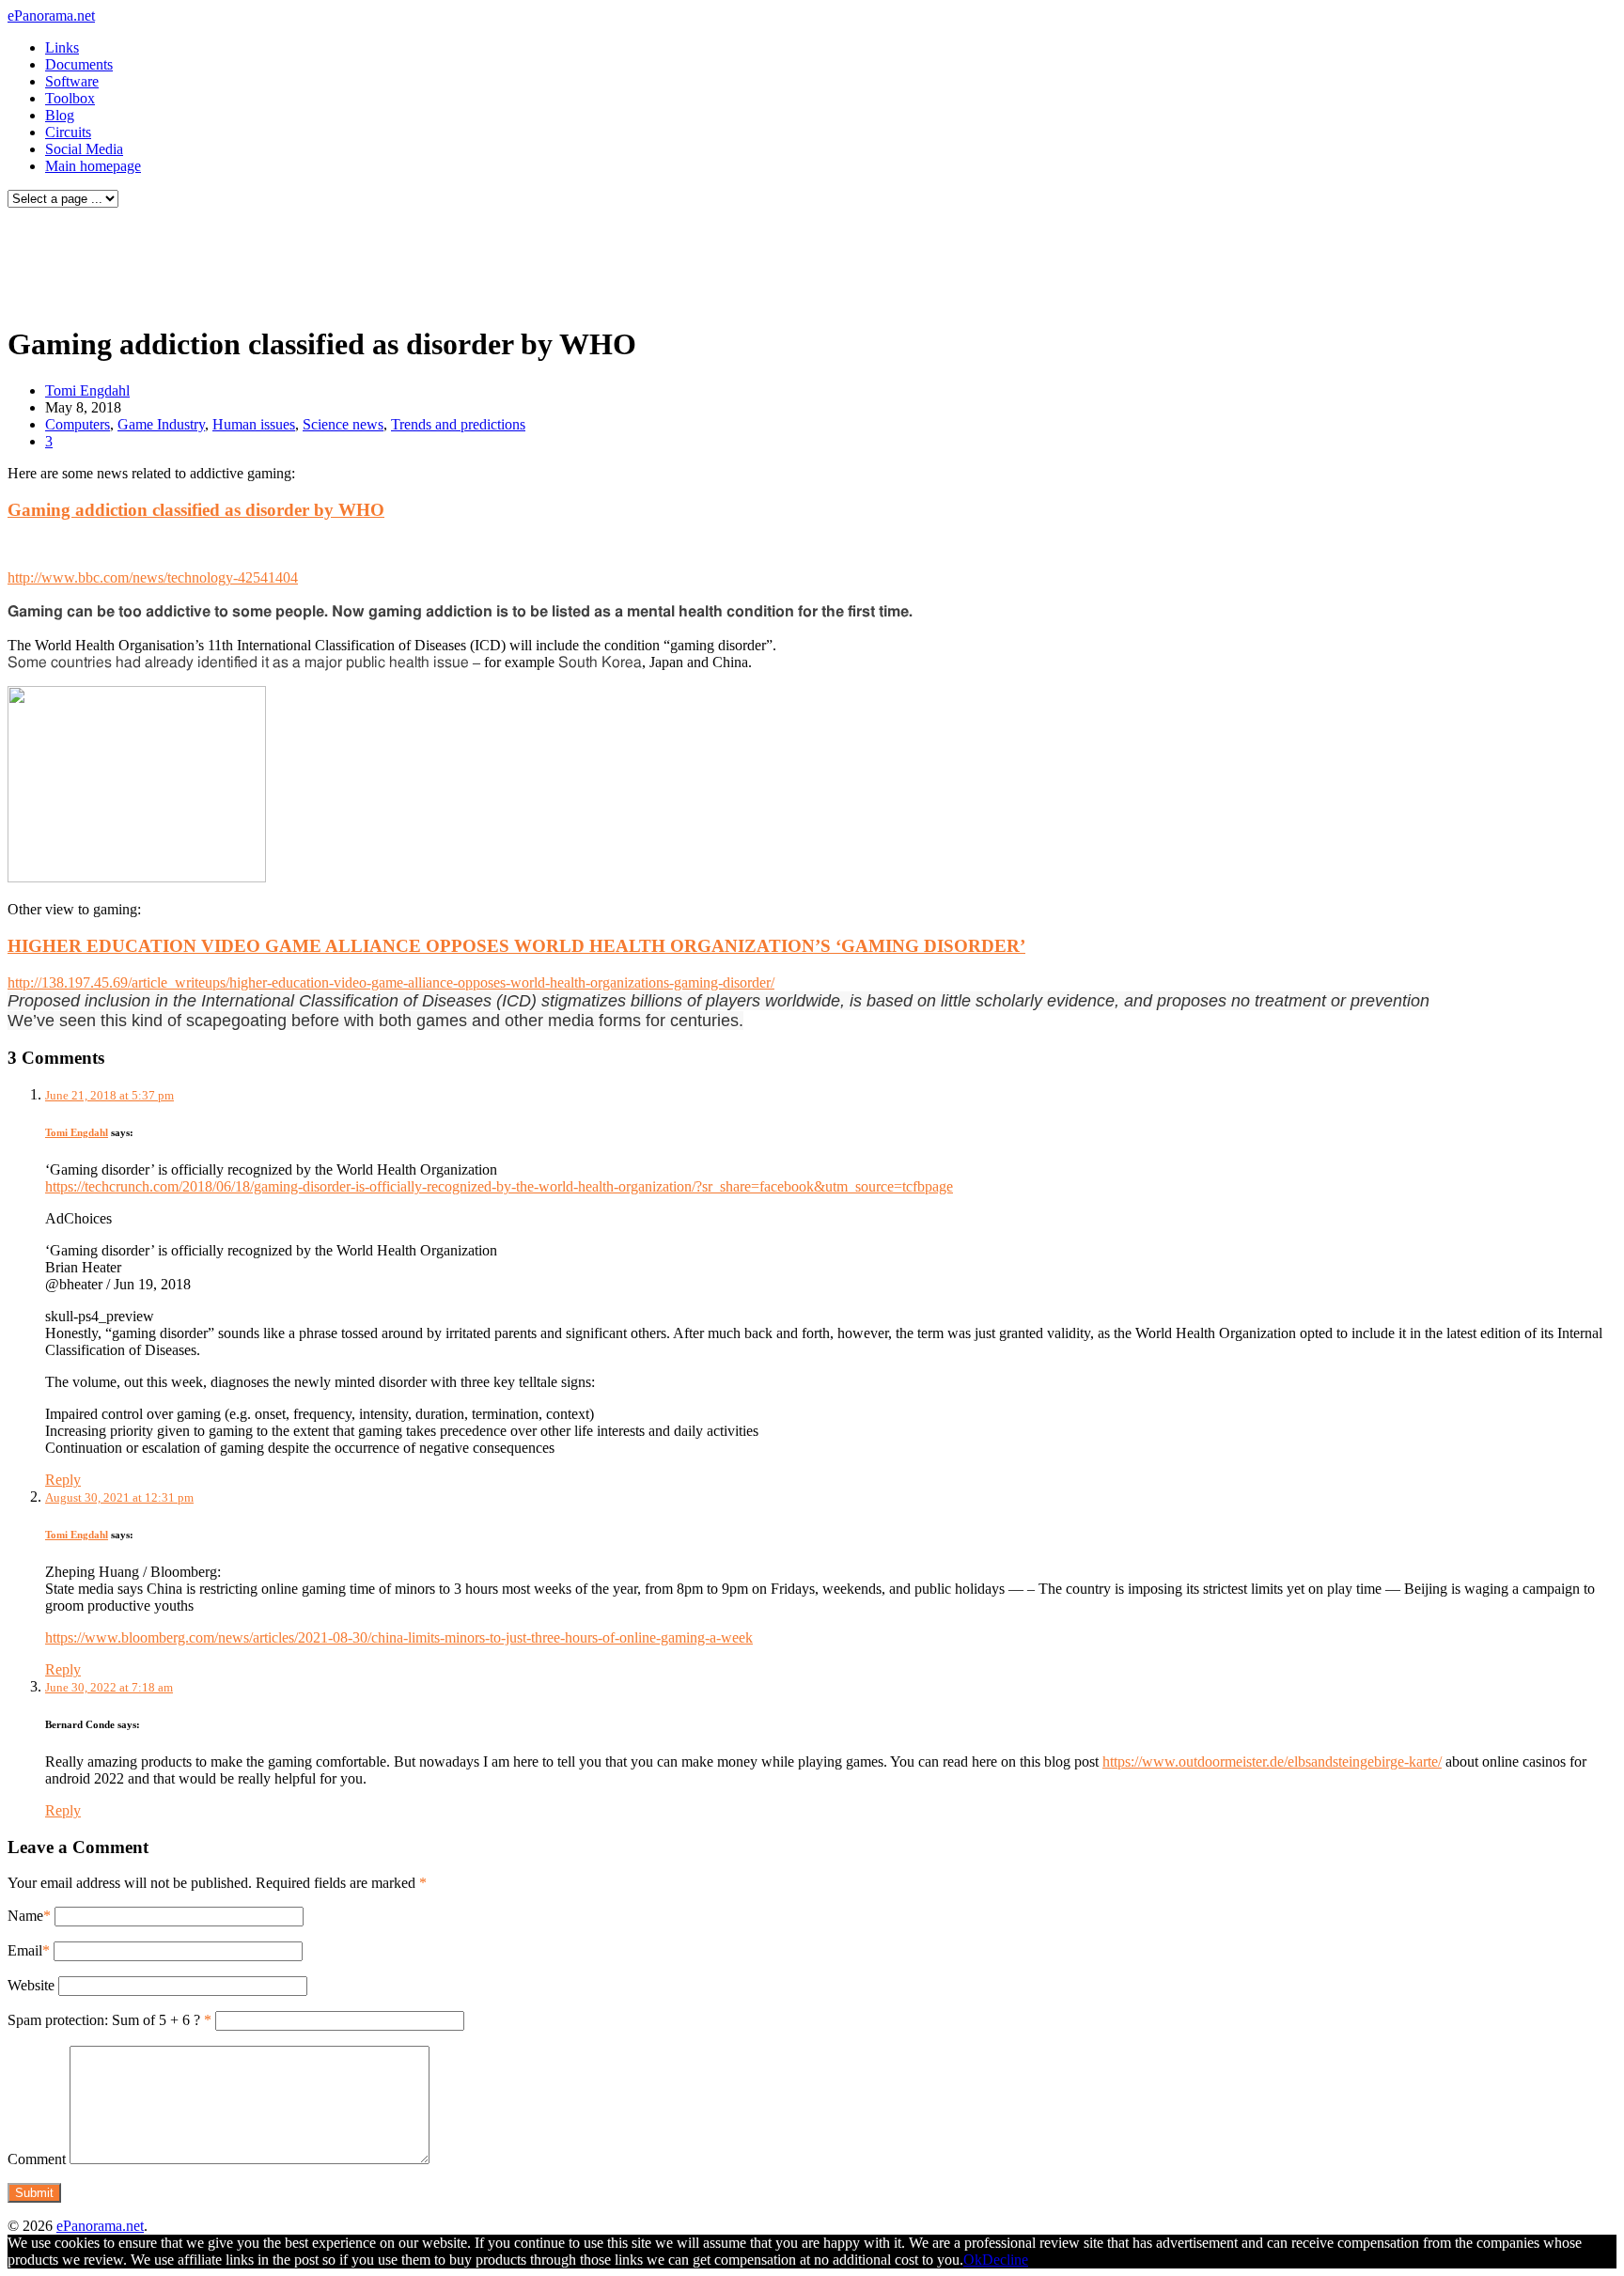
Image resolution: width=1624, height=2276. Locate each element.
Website (31, 1985)
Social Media (84, 149)
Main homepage (93, 166)
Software (72, 81)
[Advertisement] (361, 261)
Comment (37, 2159)
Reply (63, 1480)
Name (25, 1916)
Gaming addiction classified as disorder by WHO (196, 510)
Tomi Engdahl (87, 390)
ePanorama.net (51, 16)
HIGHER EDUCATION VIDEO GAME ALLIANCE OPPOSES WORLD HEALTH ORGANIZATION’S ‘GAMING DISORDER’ (516, 946)
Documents (79, 64)
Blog (60, 115)
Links (62, 47)
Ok (973, 2260)
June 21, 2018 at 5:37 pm (109, 1095)
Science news (343, 424)
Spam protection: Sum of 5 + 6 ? (104, 2020)
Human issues (254, 424)
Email (25, 1950)
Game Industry (161, 424)
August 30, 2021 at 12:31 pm (119, 1497)
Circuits (68, 132)
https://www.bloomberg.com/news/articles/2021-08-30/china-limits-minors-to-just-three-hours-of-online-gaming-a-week (399, 1637)
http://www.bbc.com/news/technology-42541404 (153, 577)
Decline (1005, 2260)
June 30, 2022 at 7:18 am (109, 1687)
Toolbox (70, 98)
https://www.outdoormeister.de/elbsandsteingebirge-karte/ (1272, 1762)
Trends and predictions (458, 424)
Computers (78, 424)
